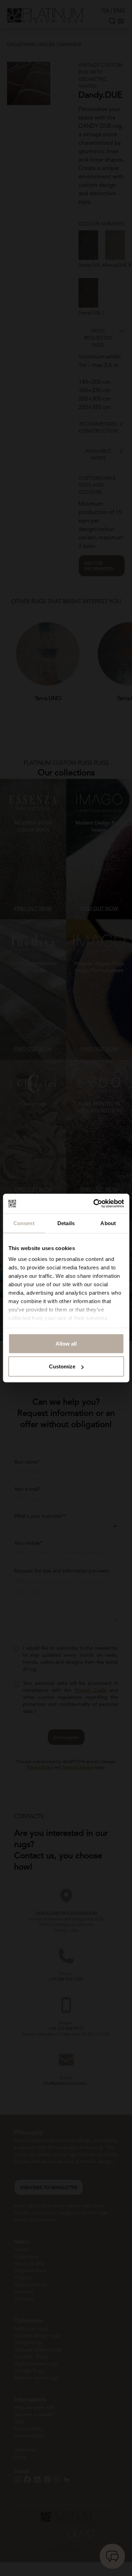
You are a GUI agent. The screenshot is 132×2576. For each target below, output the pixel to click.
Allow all (66, 1343)
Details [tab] (66, 1223)
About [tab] (108, 1223)
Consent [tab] (24, 1223)
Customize (62, 1366)
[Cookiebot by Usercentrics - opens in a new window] (94, 1204)
